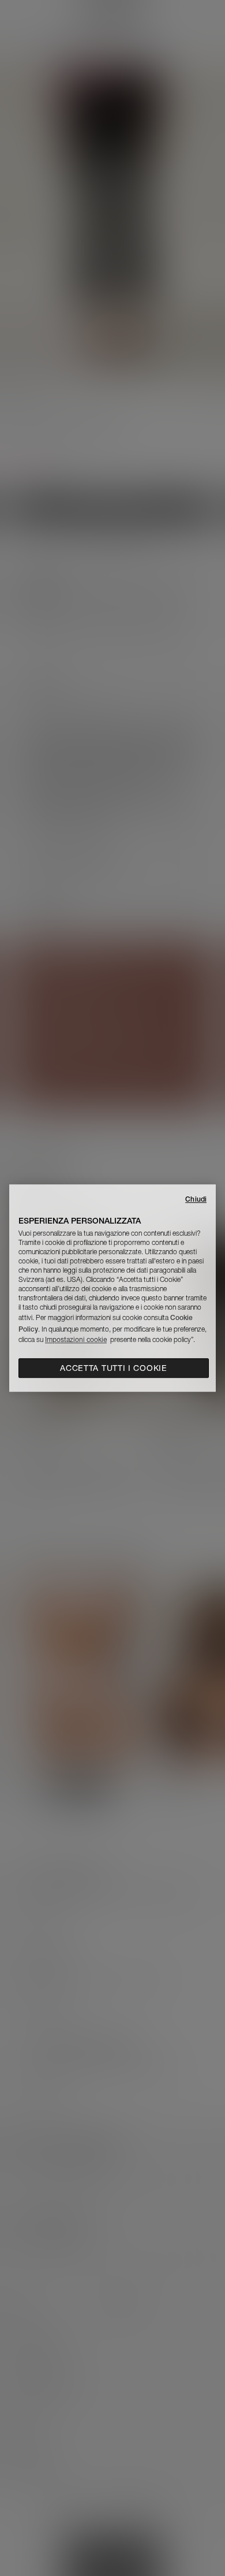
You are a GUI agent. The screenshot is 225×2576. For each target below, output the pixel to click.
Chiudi (196, 1199)
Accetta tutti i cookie (113, 1368)
